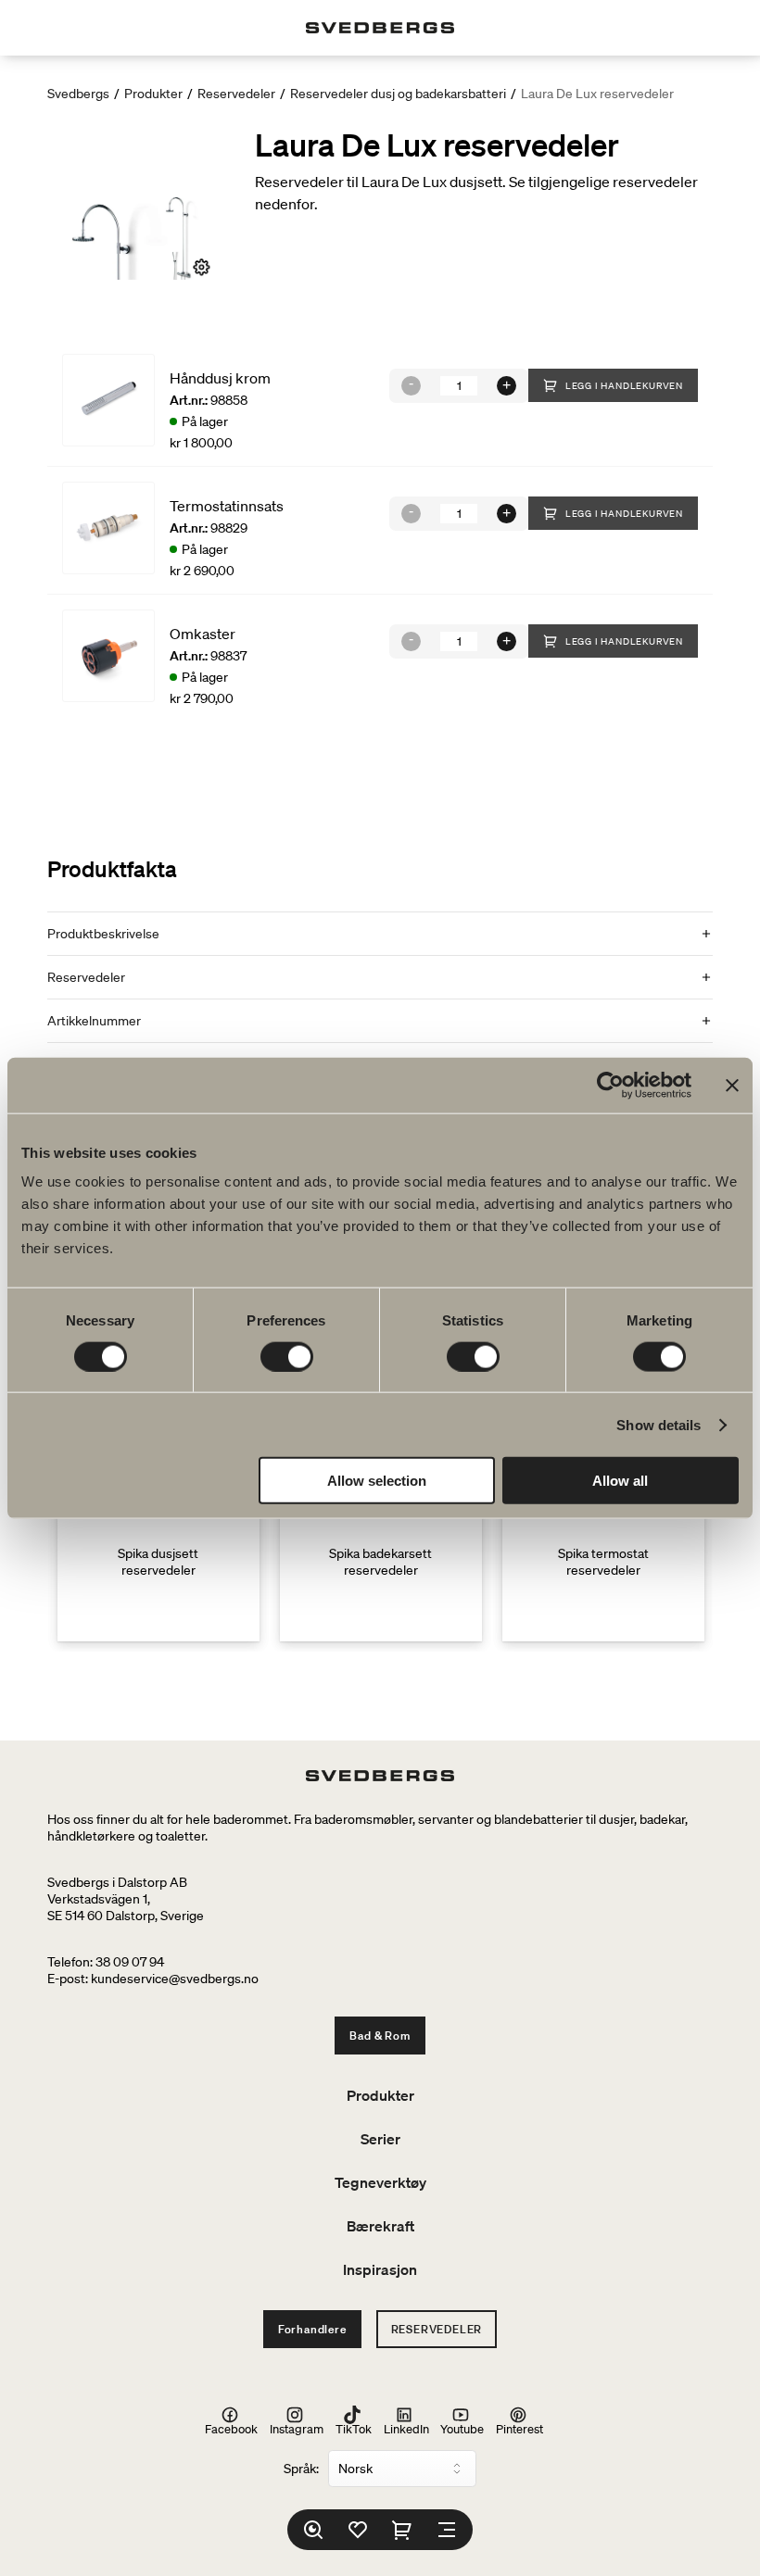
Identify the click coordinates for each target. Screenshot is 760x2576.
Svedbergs (78, 94)
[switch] (287, 1356)
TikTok (354, 2428)
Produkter (153, 94)
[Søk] (313, 2530)
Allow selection (377, 1481)
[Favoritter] (358, 2530)
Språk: (301, 2469)
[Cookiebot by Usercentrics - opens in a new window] (610, 1085)
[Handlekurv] (402, 2530)
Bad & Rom (380, 2036)
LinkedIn (406, 2428)
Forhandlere (312, 2329)
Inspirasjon (380, 2269)
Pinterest (519, 2428)
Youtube (462, 2428)
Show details (659, 1424)
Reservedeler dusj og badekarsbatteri (398, 94)
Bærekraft (380, 2226)
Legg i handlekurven (624, 386)
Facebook (231, 2428)
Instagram (297, 2428)
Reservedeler (236, 94)
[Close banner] (732, 1085)
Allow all (620, 1481)
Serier (380, 2139)
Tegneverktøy (380, 2182)
